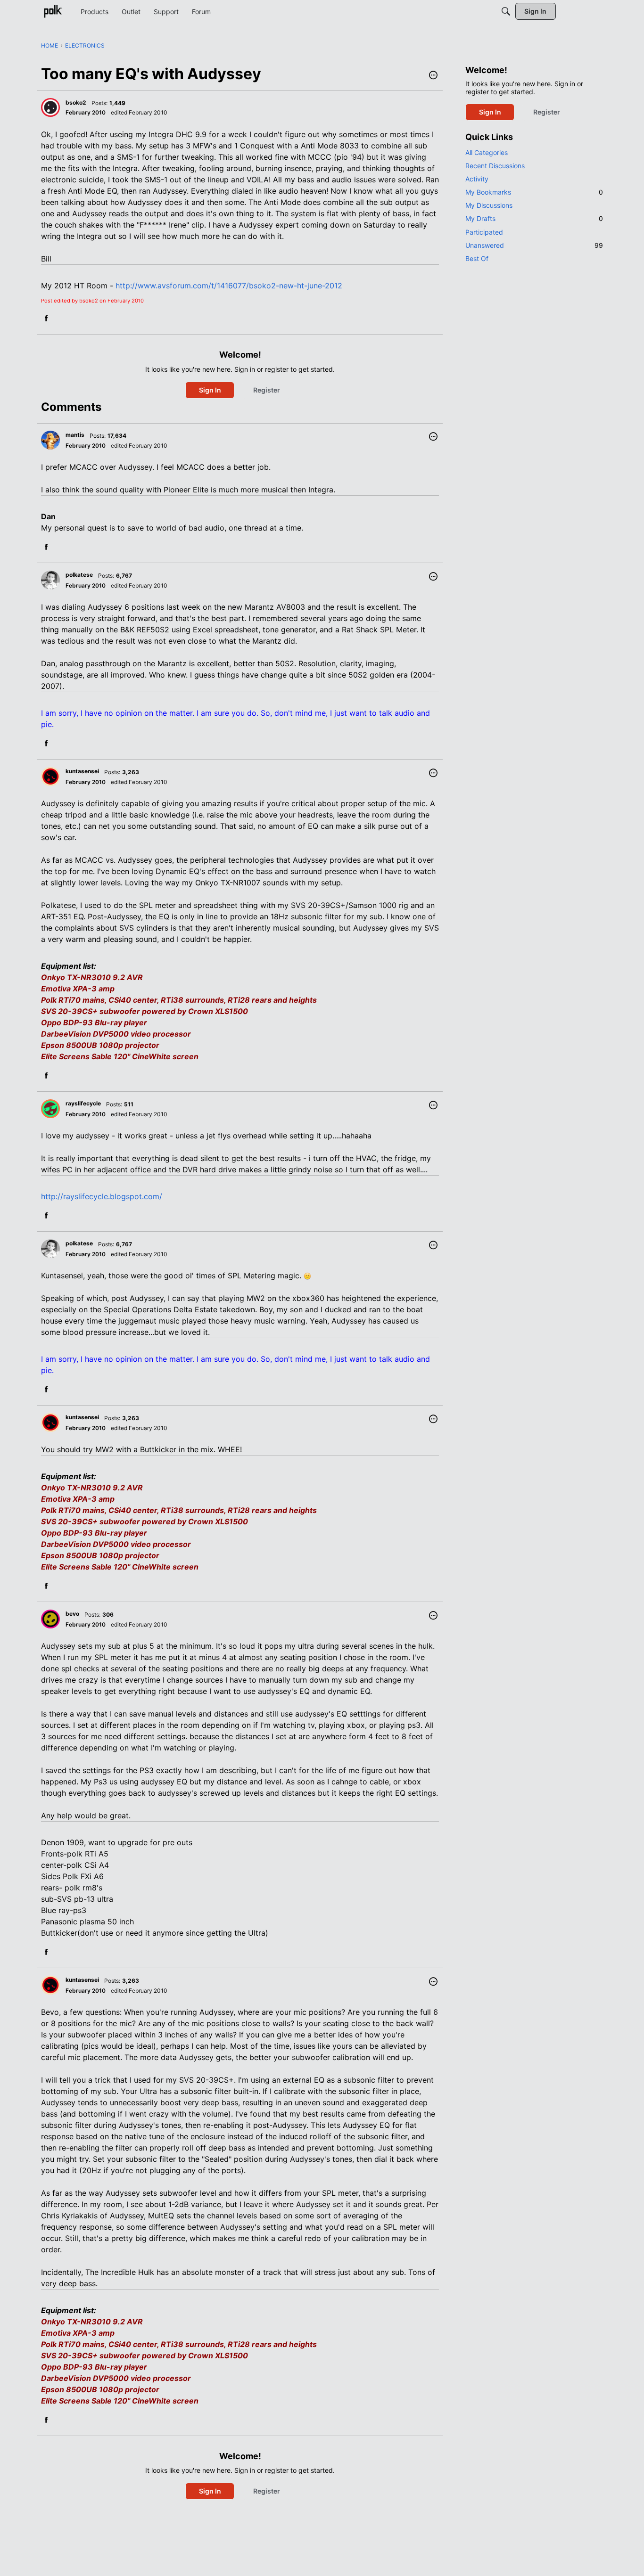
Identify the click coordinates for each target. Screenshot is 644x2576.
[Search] (506, 11)
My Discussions (489, 205)
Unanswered (534, 245)
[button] (433, 76)
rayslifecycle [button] (83, 1103)
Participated (484, 232)
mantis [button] (75, 435)
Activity (477, 179)
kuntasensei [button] (82, 771)
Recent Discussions (495, 166)
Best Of (477, 258)
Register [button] (267, 390)
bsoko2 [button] (76, 102)
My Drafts (534, 218)
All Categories (487, 152)
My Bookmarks (534, 192)
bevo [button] (72, 1614)
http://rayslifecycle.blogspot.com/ (102, 1196)
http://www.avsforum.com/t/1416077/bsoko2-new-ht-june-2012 (229, 286)
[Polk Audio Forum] (53, 11)
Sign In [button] (210, 390)
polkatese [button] (79, 575)
